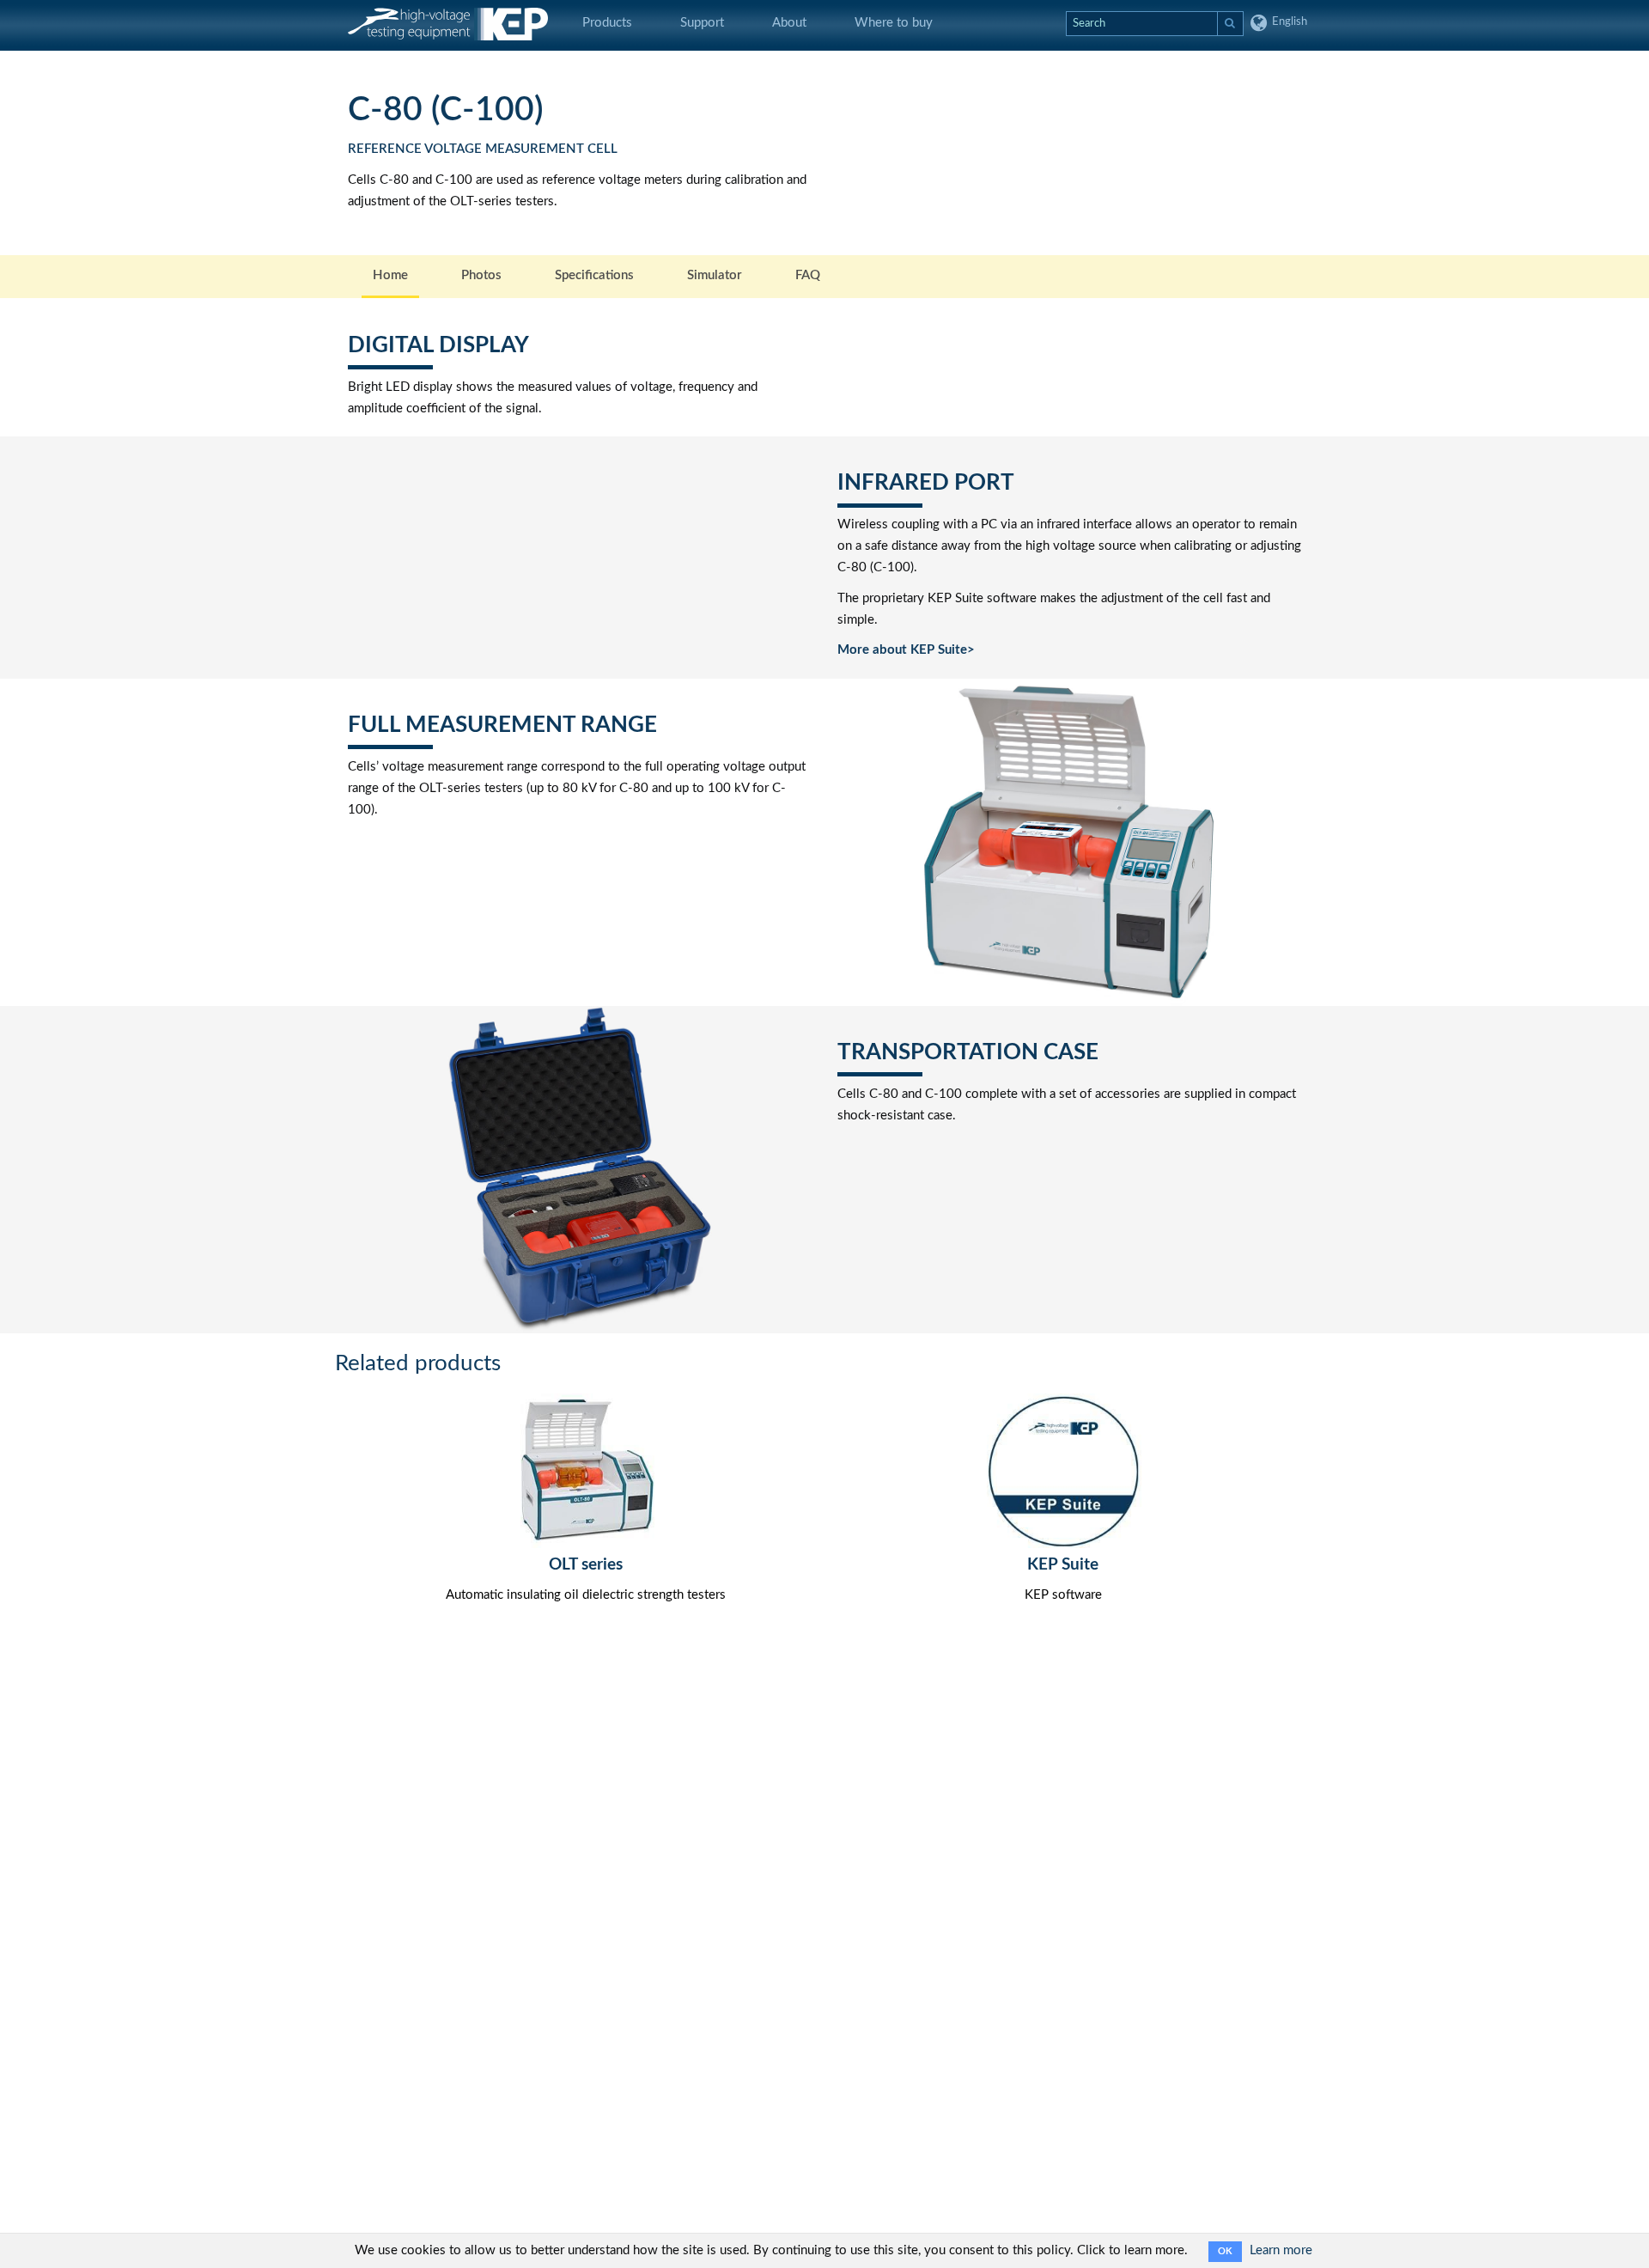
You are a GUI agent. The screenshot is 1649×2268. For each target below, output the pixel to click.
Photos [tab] (481, 275)
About (789, 23)
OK (1225, 2251)
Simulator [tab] (715, 275)
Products (607, 23)
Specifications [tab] (594, 275)
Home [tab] (390, 275)
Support (702, 23)
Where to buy (894, 23)
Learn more (1281, 2250)
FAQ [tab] (808, 275)
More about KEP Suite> (906, 650)
